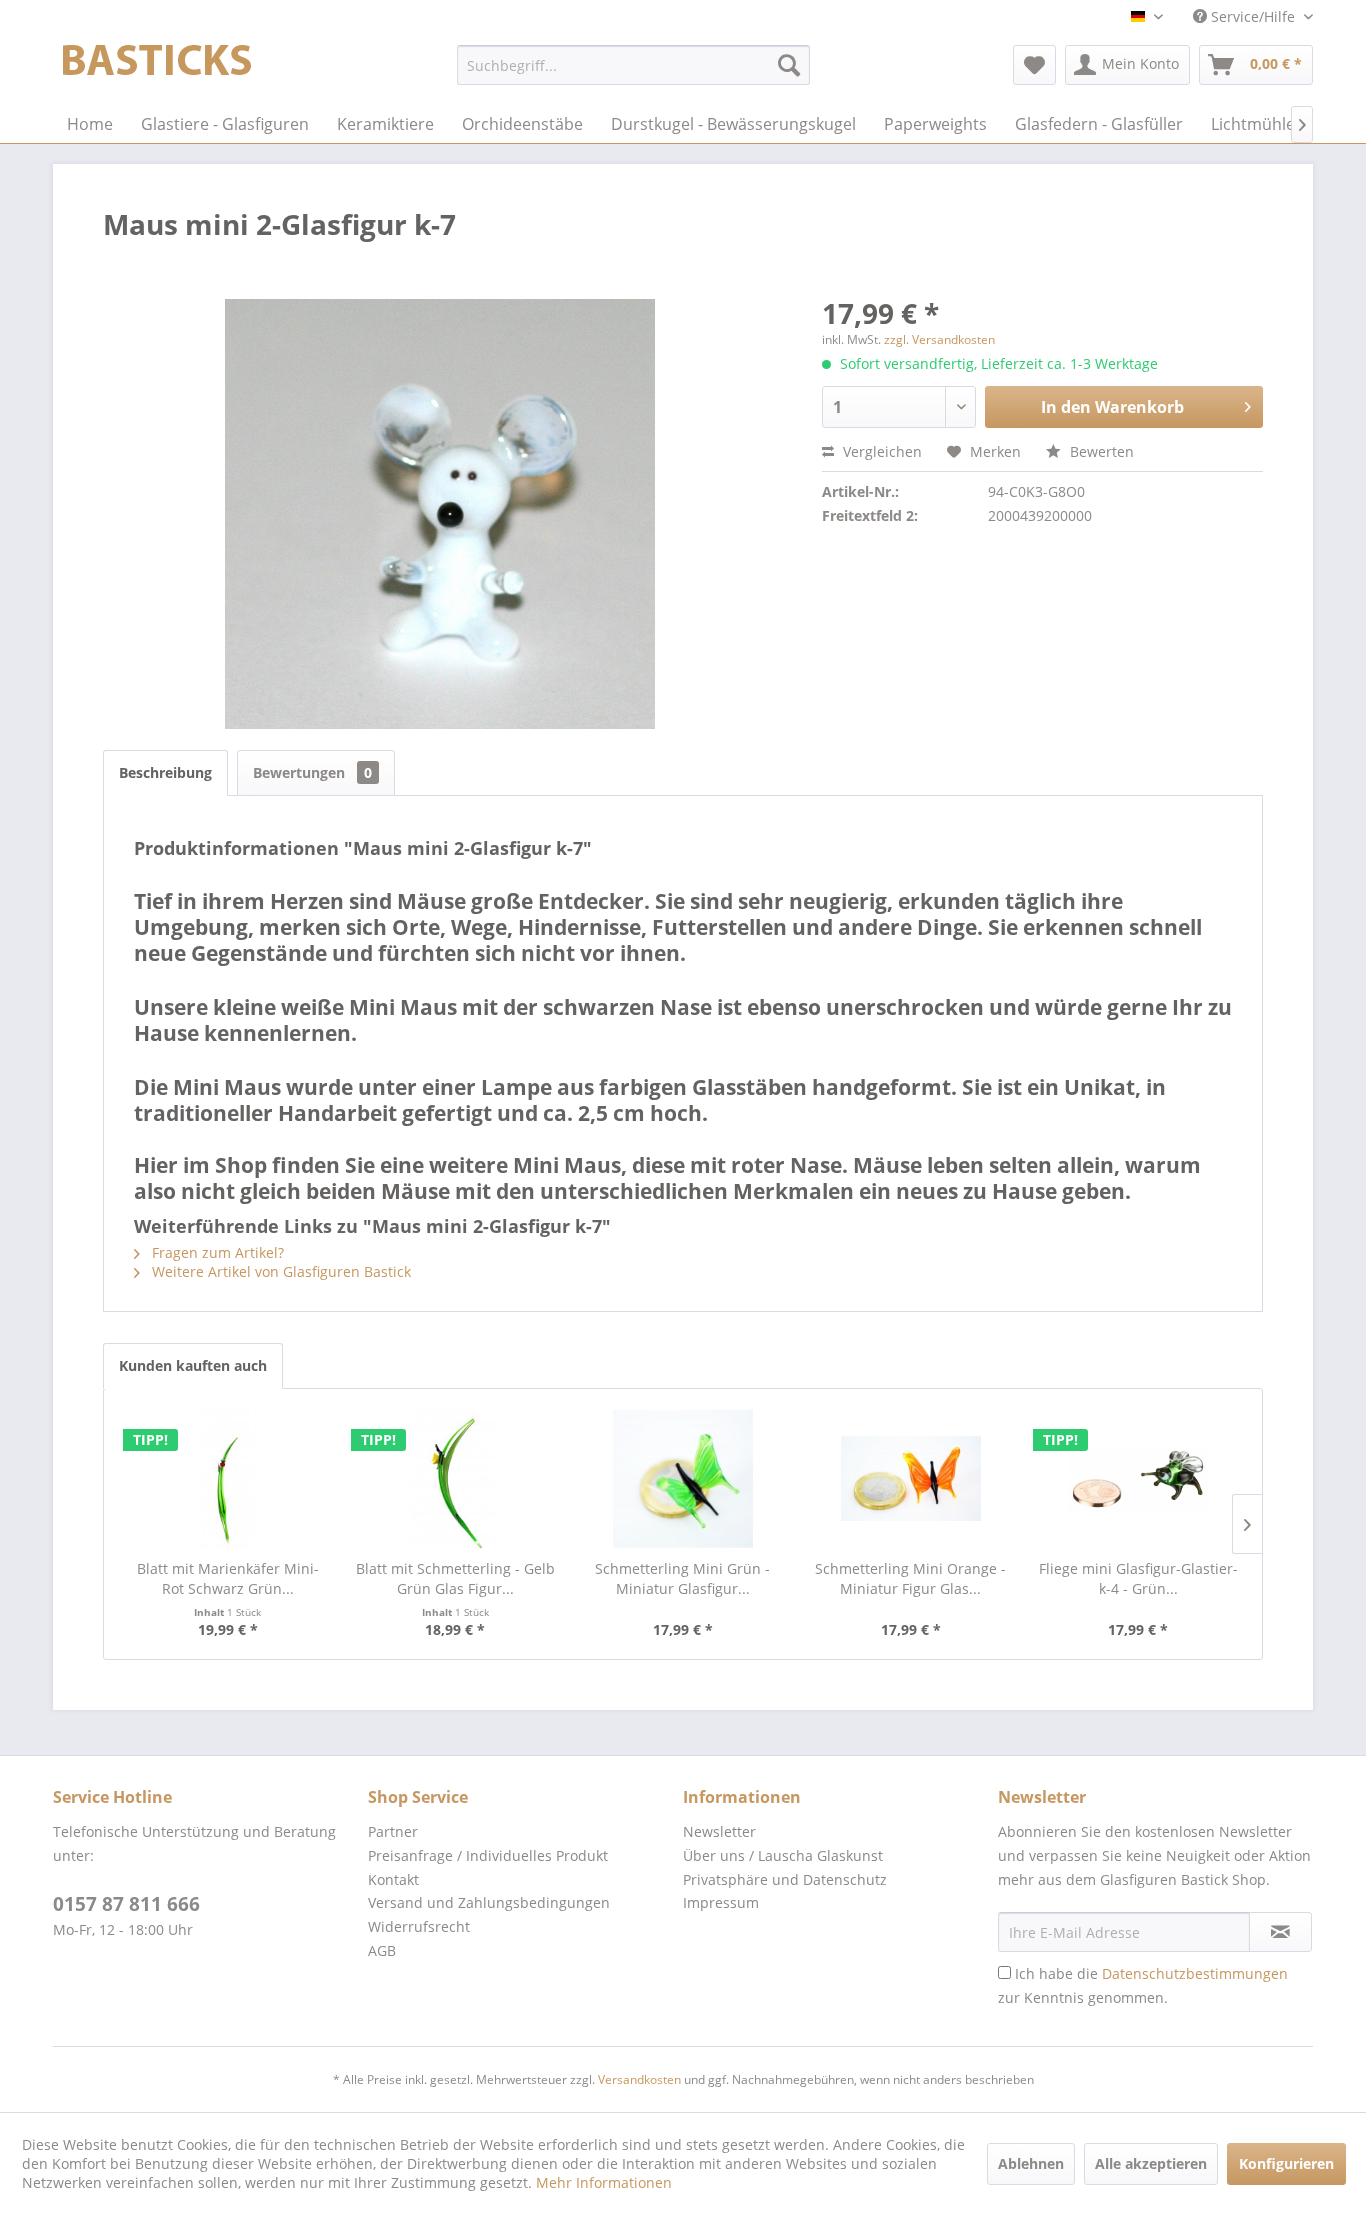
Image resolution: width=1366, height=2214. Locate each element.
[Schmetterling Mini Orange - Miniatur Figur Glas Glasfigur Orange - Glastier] (911, 1479)
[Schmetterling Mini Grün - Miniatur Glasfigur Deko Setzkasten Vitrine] (683, 1479)
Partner (393, 1831)
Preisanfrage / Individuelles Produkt (488, 1855)
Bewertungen (312, 772)
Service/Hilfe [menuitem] (1253, 16)
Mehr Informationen (604, 2182)
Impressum (721, 1902)
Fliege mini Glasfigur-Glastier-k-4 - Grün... (1138, 1578)
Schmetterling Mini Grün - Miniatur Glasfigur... (682, 1578)
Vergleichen (880, 451)
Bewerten (1100, 451)
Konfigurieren (1286, 2163)
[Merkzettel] (1034, 65)
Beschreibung (165, 772)
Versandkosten (639, 2079)
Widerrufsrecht (419, 1926)
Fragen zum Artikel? (216, 1252)
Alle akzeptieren (1151, 2163)
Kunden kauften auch (193, 1365)
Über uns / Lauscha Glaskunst (783, 1855)
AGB (382, 1950)
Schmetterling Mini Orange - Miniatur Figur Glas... (910, 1578)
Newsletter (719, 1831)
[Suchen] (789, 65)
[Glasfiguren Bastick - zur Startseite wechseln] (157, 70)
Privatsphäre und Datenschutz (785, 1879)
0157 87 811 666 (126, 1904)
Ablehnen (1031, 2163)
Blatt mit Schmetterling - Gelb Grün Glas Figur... (455, 1578)
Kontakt (393, 1879)
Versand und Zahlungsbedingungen (489, 1902)
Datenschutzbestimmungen (1195, 1973)
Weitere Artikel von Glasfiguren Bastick (279, 1271)
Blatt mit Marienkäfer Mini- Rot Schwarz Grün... (228, 1578)
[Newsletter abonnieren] (1280, 1932)
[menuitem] (633, 65)
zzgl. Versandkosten (939, 339)
